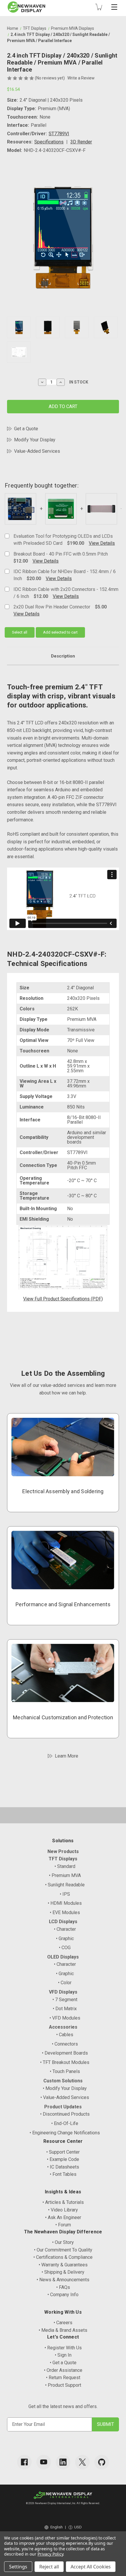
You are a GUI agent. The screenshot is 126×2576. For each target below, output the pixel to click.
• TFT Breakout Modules (65, 2062)
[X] (82, 2462)
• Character (65, 1929)
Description (63, 656)
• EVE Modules (65, 1913)
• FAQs (63, 2287)
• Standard (65, 1866)
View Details (102, 543)
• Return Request (63, 2378)
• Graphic (65, 1938)
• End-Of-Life (65, 2123)
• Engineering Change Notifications (65, 2133)
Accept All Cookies (91, 2567)
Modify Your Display (35, 440)
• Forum (63, 2225)
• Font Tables (63, 2174)
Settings (18, 2567)
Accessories (63, 2027)
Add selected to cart (60, 632)
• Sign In (63, 2355)
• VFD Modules (65, 2018)
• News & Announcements (63, 2280)
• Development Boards (65, 2053)
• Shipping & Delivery (63, 2272)
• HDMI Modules (65, 1903)
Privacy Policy (50, 2554)
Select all (20, 632)
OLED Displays (63, 1957)
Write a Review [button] (81, 78)
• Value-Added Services (65, 2097)
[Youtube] (44, 2462)
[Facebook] (24, 2462)
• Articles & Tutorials (63, 2202)
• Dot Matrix (65, 2009)
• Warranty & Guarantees (63, 2265)
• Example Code (63, 2159)
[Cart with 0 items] (99, 7)
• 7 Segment (65, 2000)
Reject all (49, 2567)
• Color (65, 1983)
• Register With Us (63, 2348)
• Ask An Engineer (63, 2217)
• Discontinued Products (65, 2114)
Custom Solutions (63, 2081)
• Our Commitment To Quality (63, 2250)
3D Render (81, 142)
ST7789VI (59, 134)
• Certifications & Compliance (63, 2257)
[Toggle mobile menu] (114, 7)
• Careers (63, 2323)
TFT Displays (63, 1859)
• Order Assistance (63, 2370)
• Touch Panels (65, 2071)
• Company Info (63, 2295)
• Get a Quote (63, 2363)
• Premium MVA (65, 1875)
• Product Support (63, 2385)
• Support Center (63, 2152)
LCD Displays (63, 1922)
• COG (65, 1948)
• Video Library (63, 2210)
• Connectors (65, 2044)
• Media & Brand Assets (63, 2330)
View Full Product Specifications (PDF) (63, 1299)
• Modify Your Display (65, 2088)
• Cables (65, 2035)
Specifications (49, 142)
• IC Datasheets (63, 2167)
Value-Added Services (37, 451)
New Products (63, 1851)
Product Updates (63, 2107)
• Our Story (63, 2242)
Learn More (67, 1756)
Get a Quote (26, 429)
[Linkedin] (63, 2462)
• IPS (65, 1894)
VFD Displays (63, 1992)
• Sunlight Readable (65, 1885)
